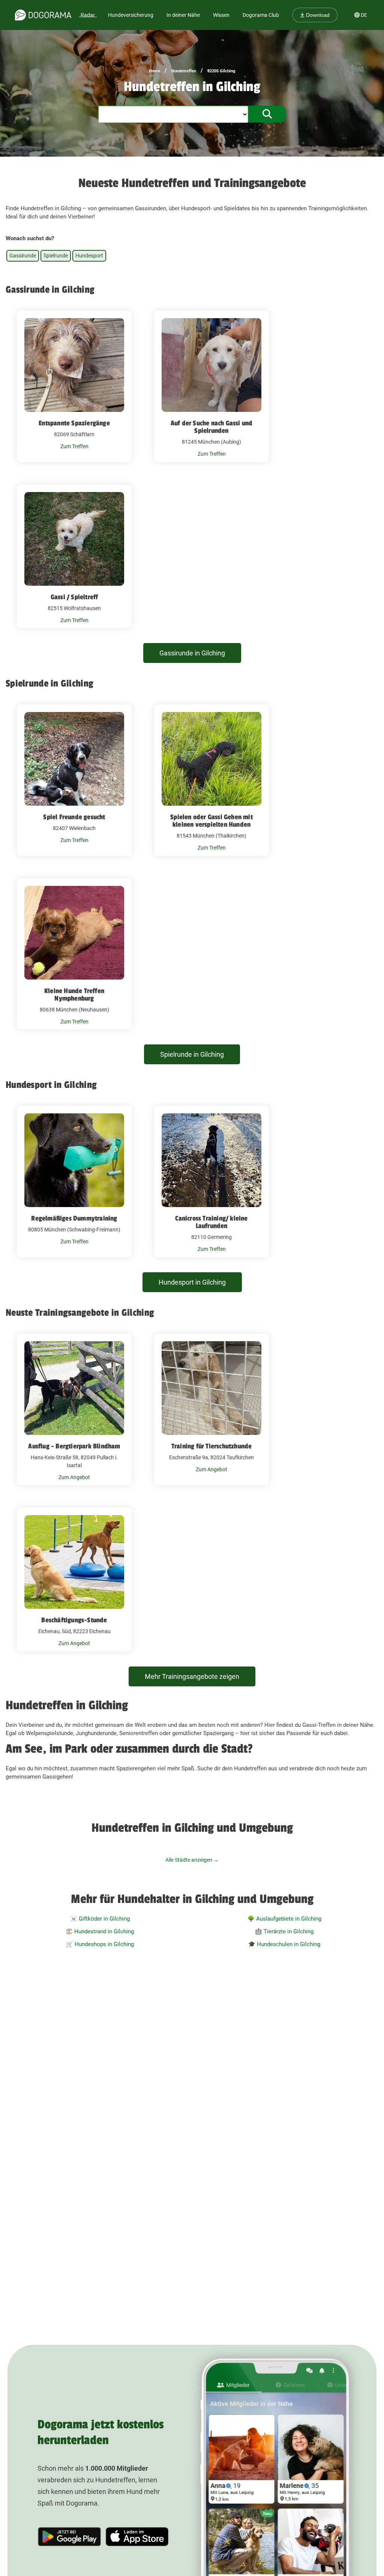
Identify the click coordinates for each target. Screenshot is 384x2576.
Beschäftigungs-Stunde (74, 1620)
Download (317, 15)
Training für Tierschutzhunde (212, 1446)
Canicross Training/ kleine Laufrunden (211, 1222)
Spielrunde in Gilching (192, 1054)
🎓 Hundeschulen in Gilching (284, 1944)
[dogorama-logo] (43, 15)
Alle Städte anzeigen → (192, 1860)
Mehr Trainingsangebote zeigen (192, 1676)
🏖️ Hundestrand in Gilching (100, 1931)
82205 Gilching (221, 71)
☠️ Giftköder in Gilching (100, 1919)
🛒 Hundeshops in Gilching (100, 1944)
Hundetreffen (184, 71)
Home (154, 71)
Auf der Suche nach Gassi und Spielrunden (212, 427)
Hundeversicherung (131, 15)
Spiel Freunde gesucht (74, 817)
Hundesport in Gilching (192, 1282)
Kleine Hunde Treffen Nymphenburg (74, 995)
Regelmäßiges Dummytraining (74, 1218)
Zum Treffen (74, 446)
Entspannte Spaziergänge (74, 423)
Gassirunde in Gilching (192, 653)
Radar (88, 15)
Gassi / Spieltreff (74, 597)
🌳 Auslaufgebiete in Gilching (284, 1919)
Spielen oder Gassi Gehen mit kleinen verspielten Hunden (211, 821)
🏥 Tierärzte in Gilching (284, 1931)
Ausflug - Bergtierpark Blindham (74, 1446)
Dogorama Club (261, 15)
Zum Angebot (74, 1477)
